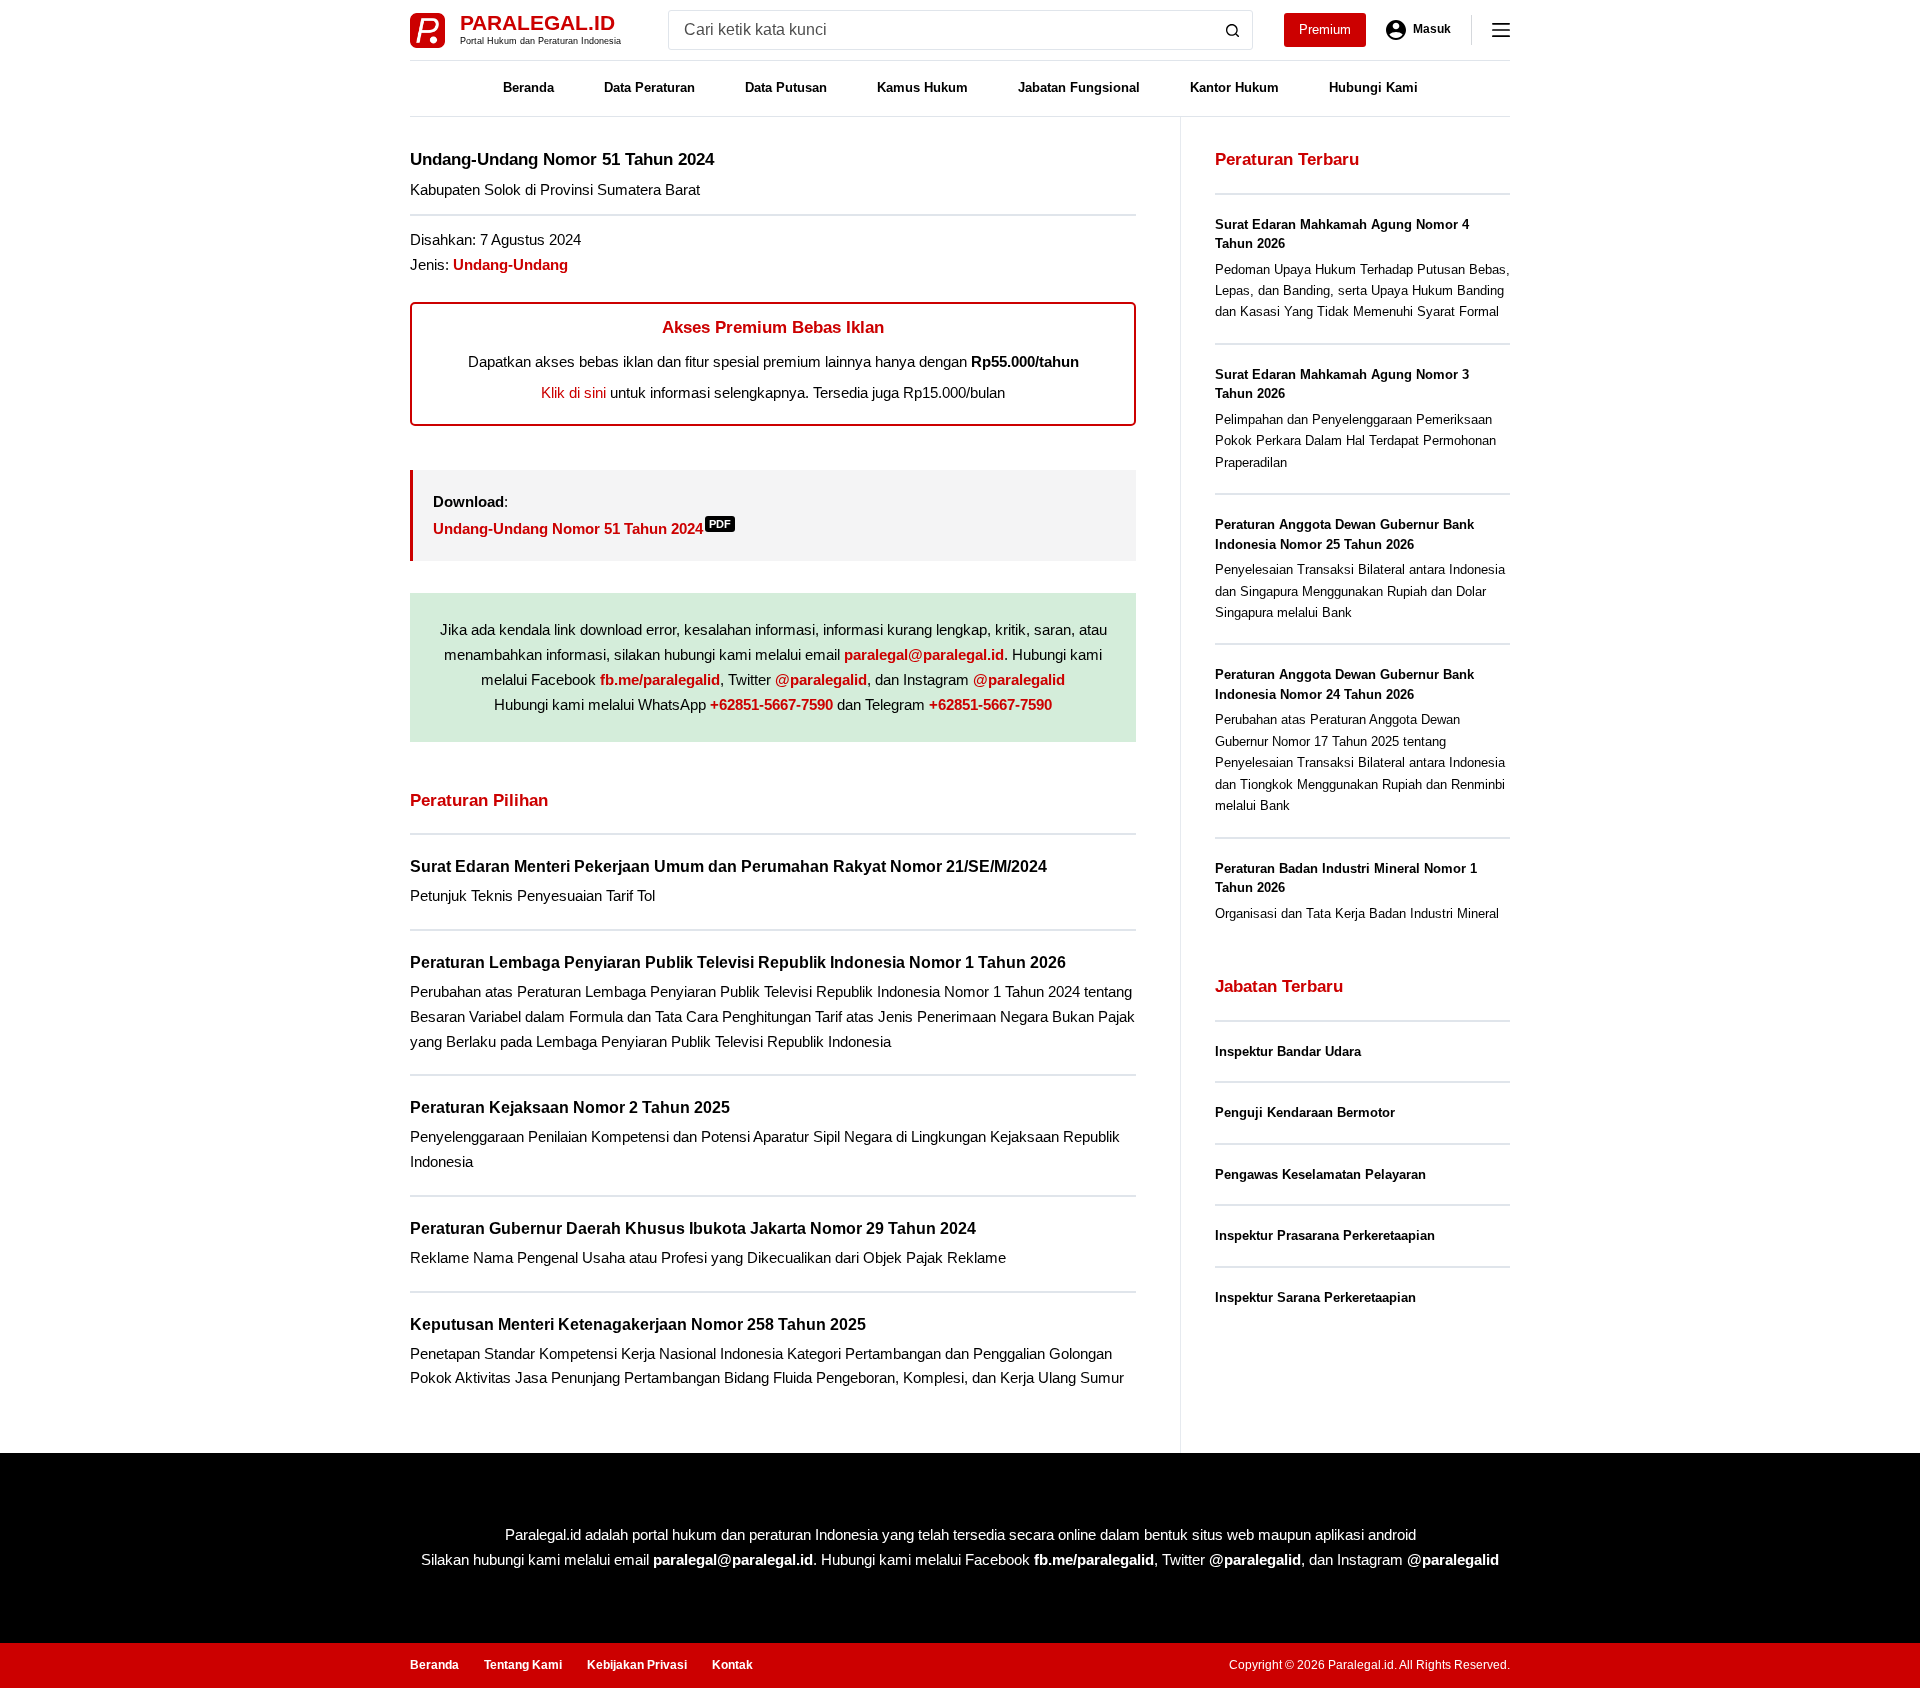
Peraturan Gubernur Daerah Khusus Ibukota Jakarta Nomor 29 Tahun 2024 (693, 1228)
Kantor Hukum (1234, 87)
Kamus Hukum (922, 87)
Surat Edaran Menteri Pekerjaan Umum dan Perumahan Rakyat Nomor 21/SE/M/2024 (728, 866)
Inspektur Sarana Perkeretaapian (1315, 1297)
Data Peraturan (649, 87)
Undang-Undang (510, 264)
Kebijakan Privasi (637, 1665)
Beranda (528, 87)
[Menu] (1501, 30)
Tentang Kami (523, 1665)
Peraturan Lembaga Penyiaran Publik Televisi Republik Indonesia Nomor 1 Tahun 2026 (738, 962)
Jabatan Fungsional (1079, 87)
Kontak (732, 1665)
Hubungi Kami (1373, 87)
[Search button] (1233, 30)
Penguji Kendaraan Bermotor (1305, 1112)
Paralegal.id (537, 22)
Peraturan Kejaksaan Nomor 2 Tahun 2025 (570, 1107)
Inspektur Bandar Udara (1288, 1051)
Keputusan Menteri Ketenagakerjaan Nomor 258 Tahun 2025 (638, 1324)
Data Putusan (786, 87)
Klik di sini (573, 392)
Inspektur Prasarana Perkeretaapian (1325, 1235)
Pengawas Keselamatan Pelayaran (1320, 1174)
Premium (1325, 29)
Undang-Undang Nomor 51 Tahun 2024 (582, 528)
